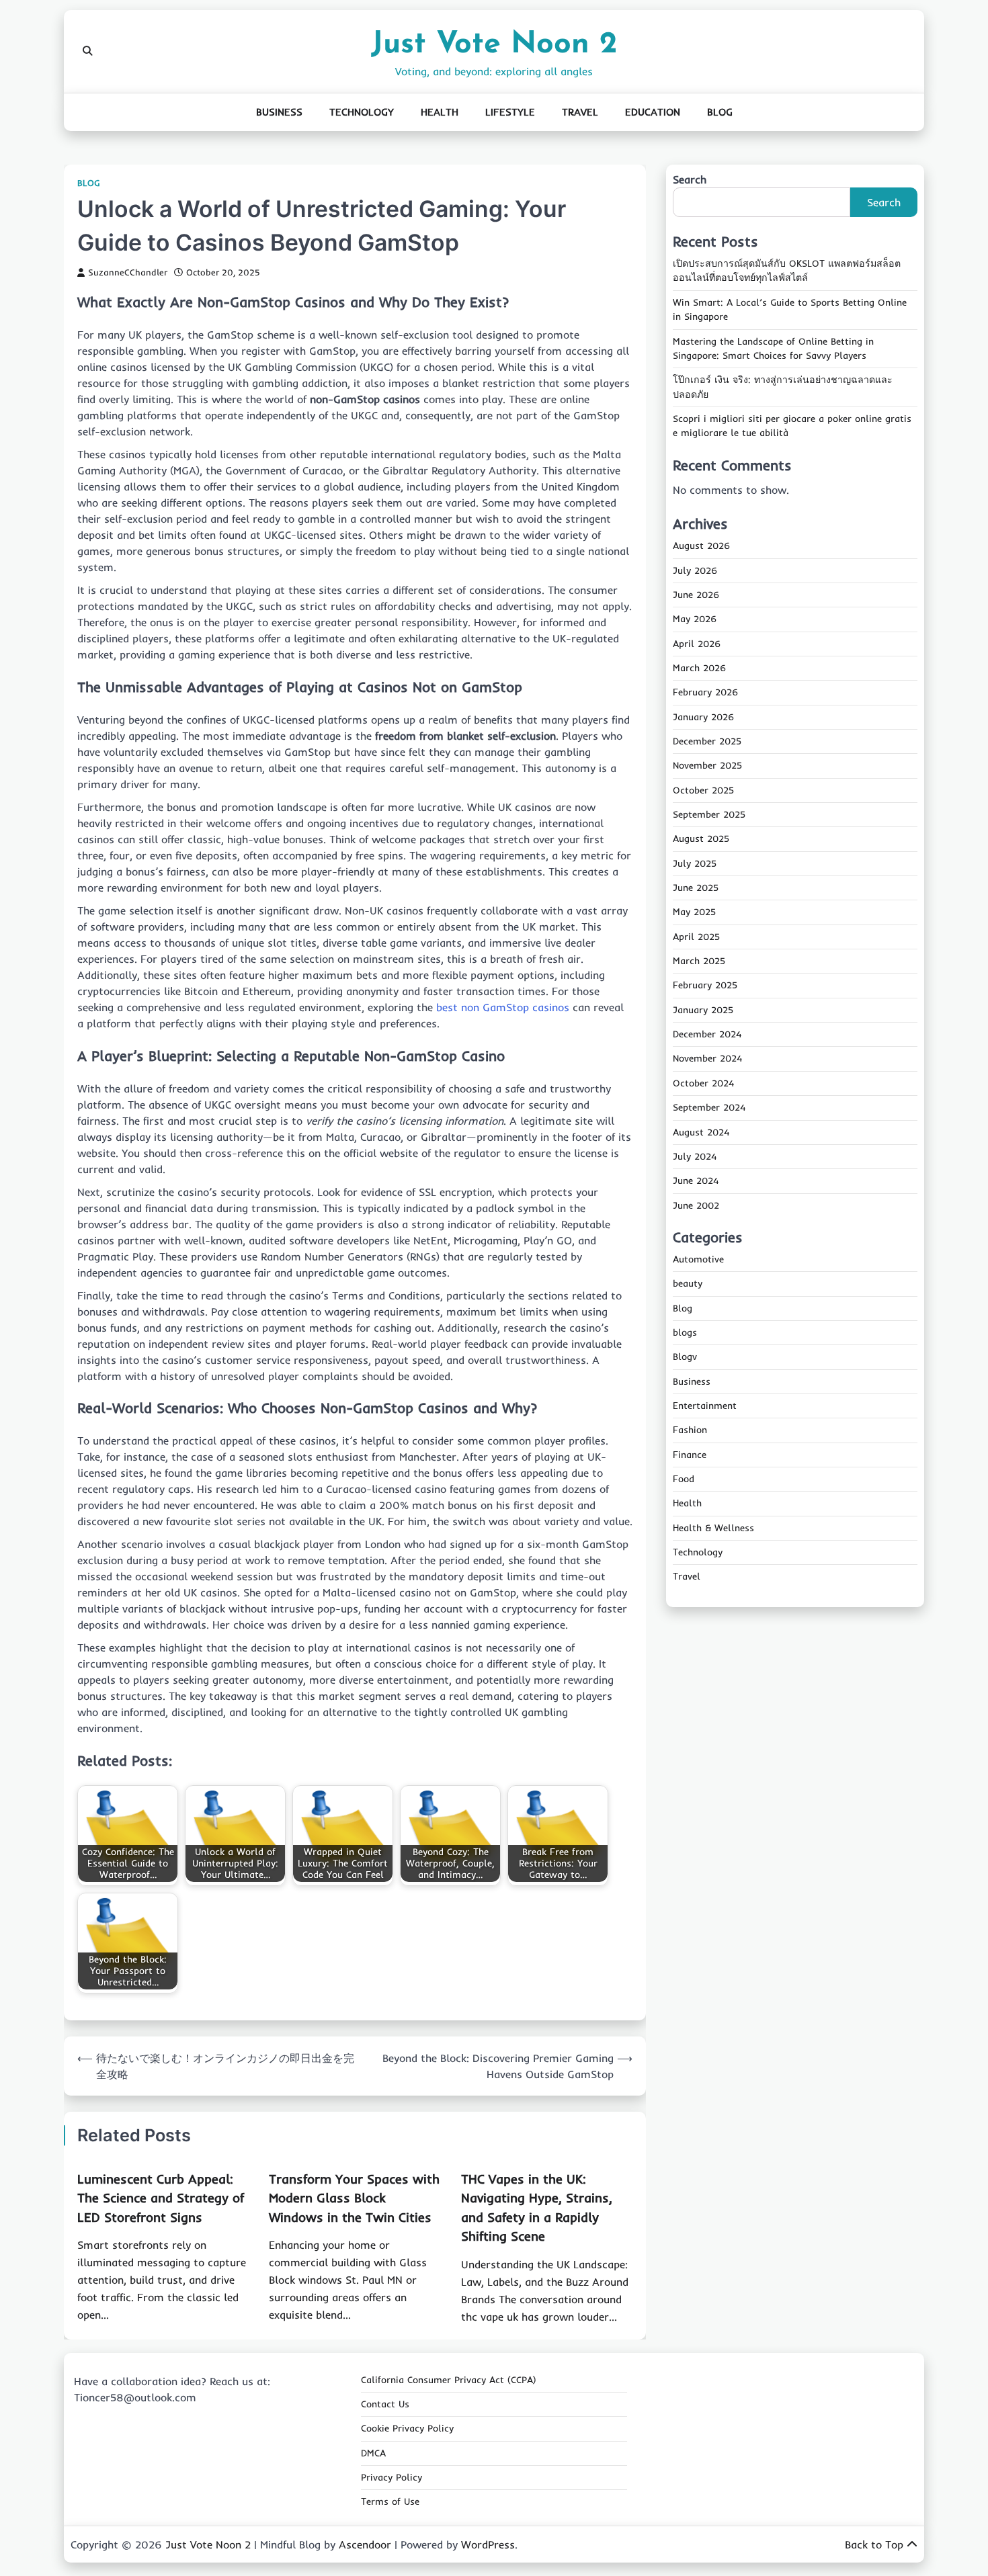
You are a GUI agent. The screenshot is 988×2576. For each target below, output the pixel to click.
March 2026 (699, 668)
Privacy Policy (392, 2477)
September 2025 (709, 814)
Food (684, 1479)
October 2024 (703, 1083)
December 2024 (707, 1034)
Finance (690, 1455)
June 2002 (696, 1205)
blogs (685, 1332)
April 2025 (696, 937)
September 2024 (709, 1107)
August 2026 (701, 546)
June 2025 (696, 888)
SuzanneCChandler (128, 272)
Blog (720, 112)
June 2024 (696, 1180)
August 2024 (701, 1132)
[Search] (87, 51)
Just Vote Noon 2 (494, 45)
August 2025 (701, 839)
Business (279, 112)
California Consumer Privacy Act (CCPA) (449, 2380)
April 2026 (697, 644)
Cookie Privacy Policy (407, 2428)
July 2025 (695, 863)
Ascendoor (365, 2544)
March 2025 (699, 961)
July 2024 (695, 1156)
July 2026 (695, 570)
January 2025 (703, 1010)
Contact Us (385, 2404)
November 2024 (707, 1059)
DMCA (373, 2453)
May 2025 (694, 912)
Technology (362, 112)
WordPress (488, 2544)
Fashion (690, 1430)
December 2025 (707, 741)
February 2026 (705, 693)
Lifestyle (510, 112)
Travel (580, 112)
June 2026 (696, 595)
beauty (688, 1283)
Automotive (698, 1259)
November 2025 (707, 766)
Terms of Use (390, 2501)
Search (690, 179)
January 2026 (703, 717)
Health (440, 112)
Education (653, 112)
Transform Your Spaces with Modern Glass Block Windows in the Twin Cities (354, 2198)
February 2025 (705, 986)
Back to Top (874, 2544)
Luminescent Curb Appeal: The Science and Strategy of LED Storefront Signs (161, 2198)
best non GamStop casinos (503, 1007)
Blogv (685, 1357)
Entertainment (705, 1406)
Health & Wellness (713, 1528)
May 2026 (695, 619)
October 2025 (703, 790)
